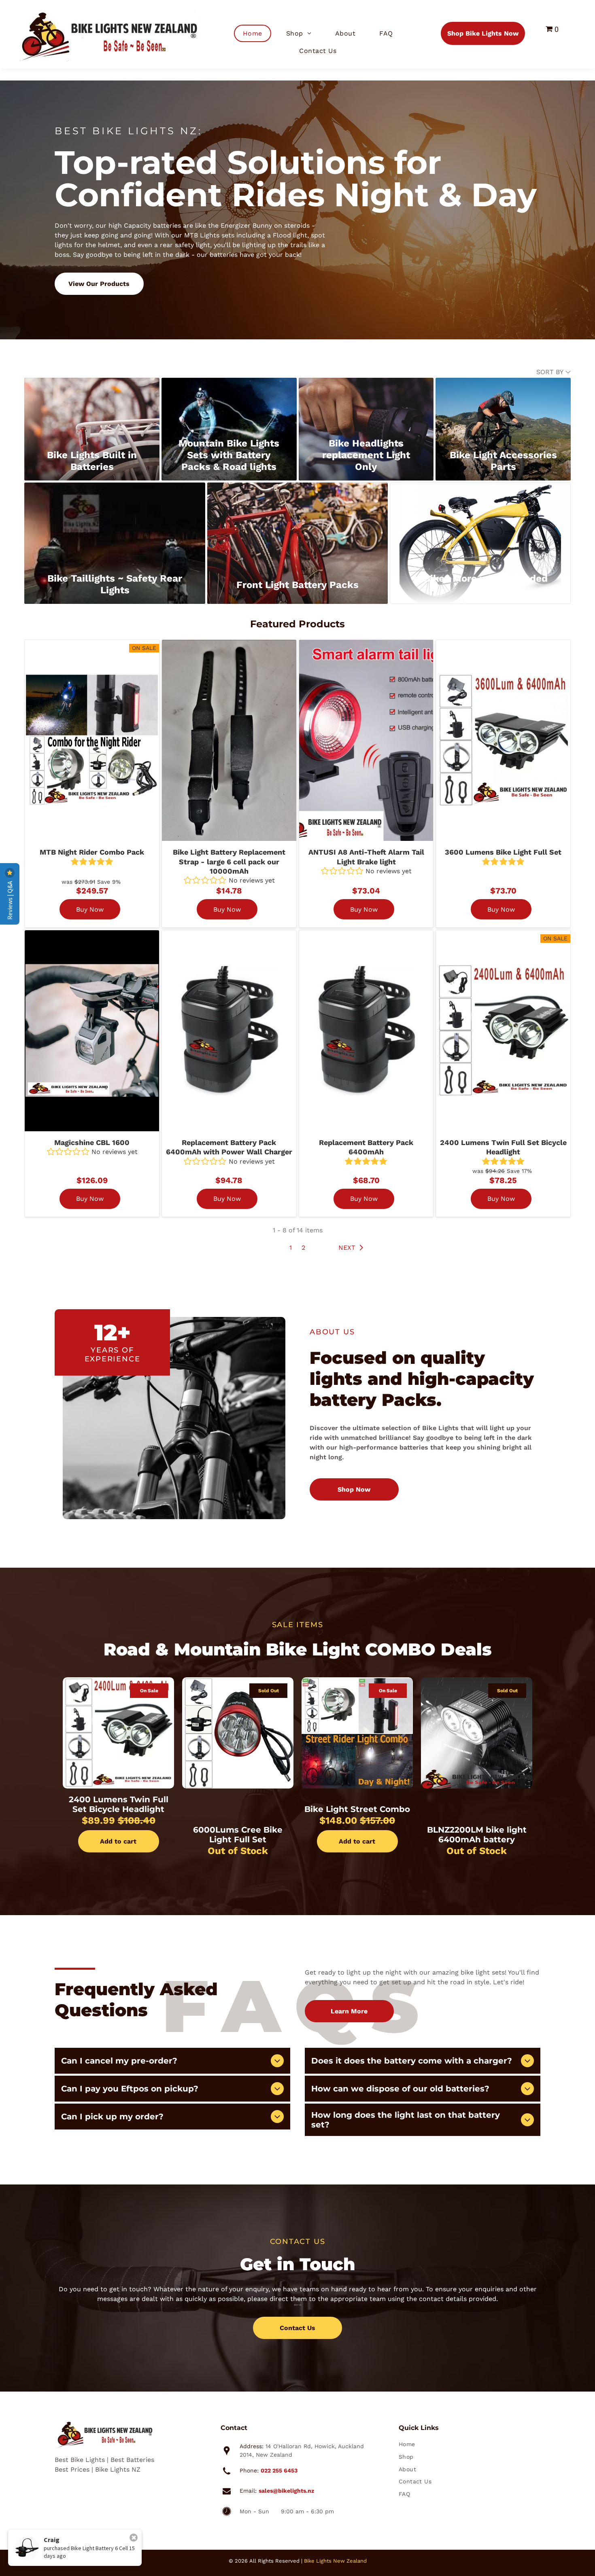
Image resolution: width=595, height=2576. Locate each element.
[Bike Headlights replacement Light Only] (366, 405)
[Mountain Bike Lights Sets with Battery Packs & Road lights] (229, 405)
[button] (353, 1248)
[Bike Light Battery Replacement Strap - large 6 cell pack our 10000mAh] (229, 740)
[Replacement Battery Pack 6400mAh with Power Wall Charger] (229, 1031)
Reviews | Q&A (10, 900)
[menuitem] (256, 33)
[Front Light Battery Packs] (298, 525)
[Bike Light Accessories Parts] (503, 405)
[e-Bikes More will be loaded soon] (480, 525)
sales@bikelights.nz (286, 2491)
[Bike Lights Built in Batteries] (92, 405)
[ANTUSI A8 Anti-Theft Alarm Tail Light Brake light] (366, 740)
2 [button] (303, 1248)
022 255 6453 (279, 2470)
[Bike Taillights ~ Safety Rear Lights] (115, 525)
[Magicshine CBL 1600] (92, 1031)
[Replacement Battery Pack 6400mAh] (366, 1031)
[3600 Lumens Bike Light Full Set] (503, 740)
